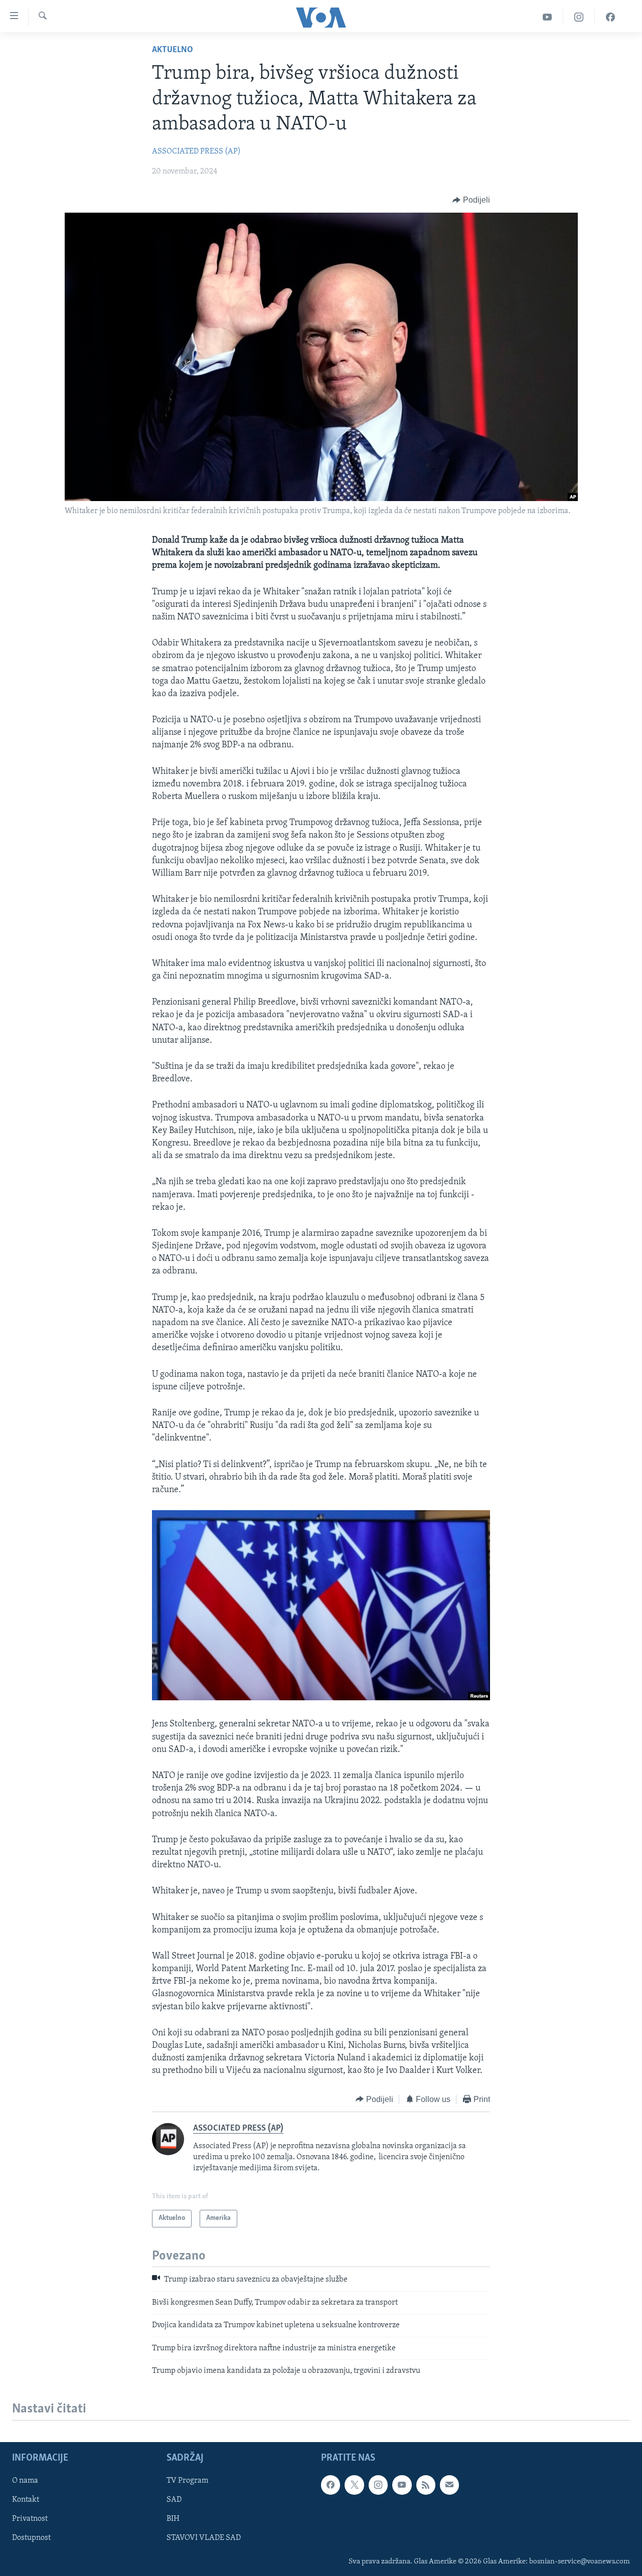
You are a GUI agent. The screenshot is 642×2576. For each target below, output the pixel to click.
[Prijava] (449, 2485)
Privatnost (30, 2519)
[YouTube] (547, 17)
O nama (25, 2481)
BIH (173, 2519)
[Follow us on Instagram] (378, 2485)
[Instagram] (579, 17)
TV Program (187, 2481)
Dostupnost (31, 2538)
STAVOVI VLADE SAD (204, 2538)
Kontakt (26, 2500)
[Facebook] (610, 17)
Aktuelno (173, 50)
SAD (174, 2500)
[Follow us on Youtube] (402, 2485)
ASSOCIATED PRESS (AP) (196, 151)
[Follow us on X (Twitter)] (354, 2485)
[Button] (471, 200)
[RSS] (426, 2485)
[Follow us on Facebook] (331, 2485)
